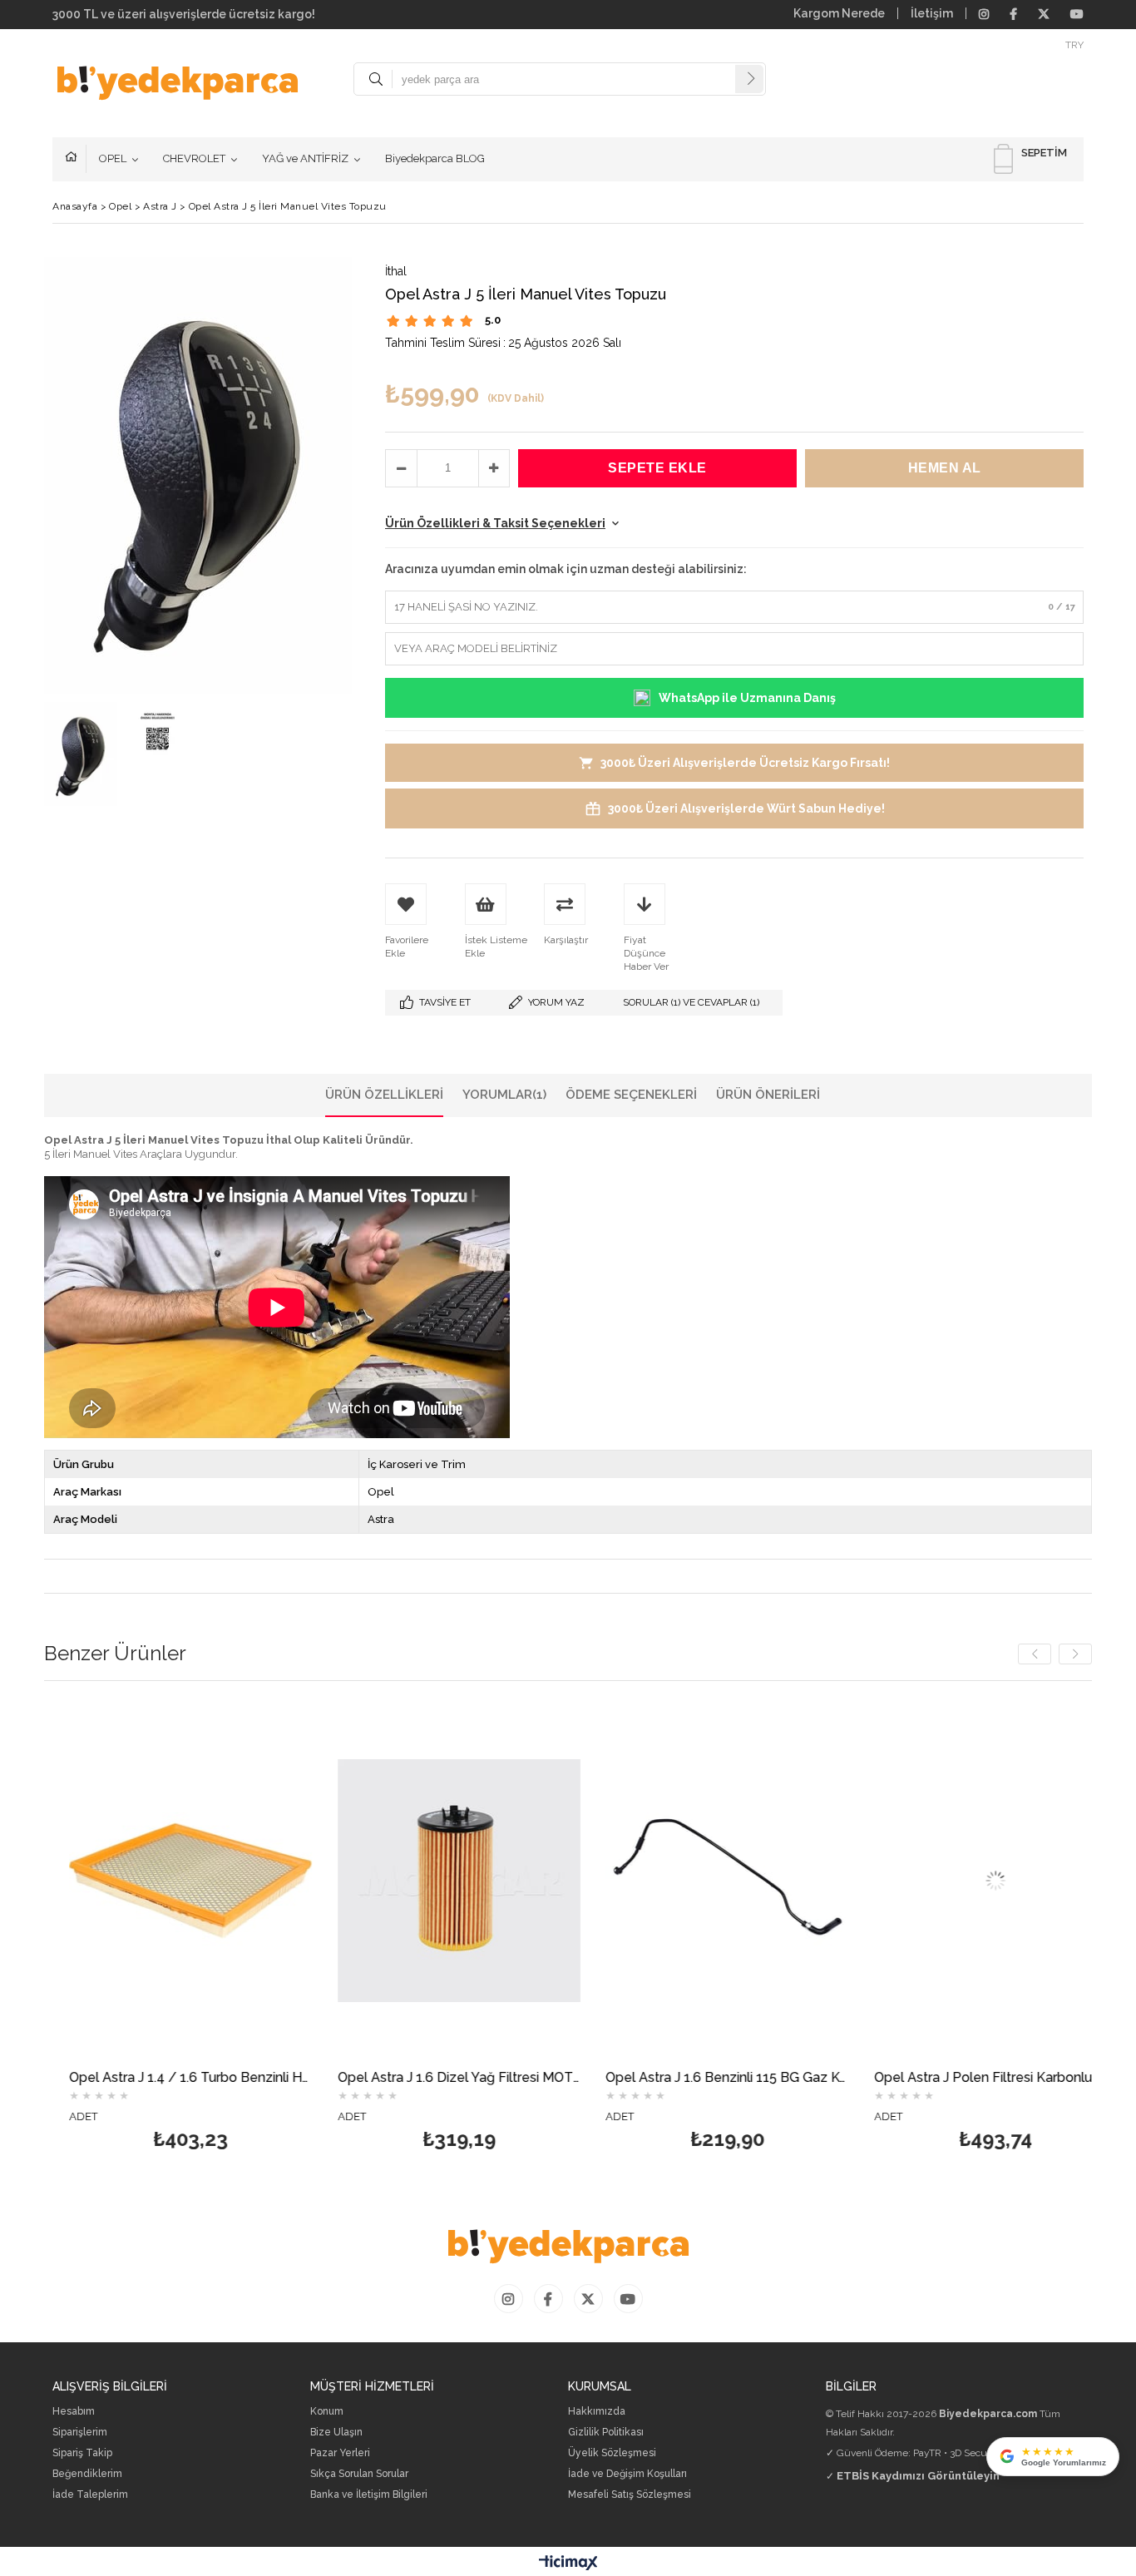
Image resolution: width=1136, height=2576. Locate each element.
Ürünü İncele (165, 1930)
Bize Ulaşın (336, 2433)
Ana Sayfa (76, 159)
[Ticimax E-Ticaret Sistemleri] (568, 2564)
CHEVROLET (194, 158)
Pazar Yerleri (340, 2453)
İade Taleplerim (90, 2495)
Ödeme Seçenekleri (631, 1095)
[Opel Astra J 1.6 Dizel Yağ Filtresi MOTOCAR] (375, 1880)
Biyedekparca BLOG (435, 158)
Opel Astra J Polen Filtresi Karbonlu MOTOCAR (911, 2078)
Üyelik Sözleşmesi (612, 2453)
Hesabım (74, 2412)
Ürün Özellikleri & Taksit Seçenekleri (495, 523)
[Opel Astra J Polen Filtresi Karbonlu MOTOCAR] (911, 1880)
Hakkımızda (597, 2412)
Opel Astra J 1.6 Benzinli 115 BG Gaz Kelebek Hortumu (643, 2078)
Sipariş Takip (82, 2453)
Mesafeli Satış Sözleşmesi (630, 2495)
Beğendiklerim (87, 2474)
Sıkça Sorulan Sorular (359, 2474)
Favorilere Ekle (107, 1930)
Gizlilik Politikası (606, 2433)
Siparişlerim (80, 2433)
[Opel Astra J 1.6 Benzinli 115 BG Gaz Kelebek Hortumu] (643, 1880)
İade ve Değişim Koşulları (627, 2474)
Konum (327, 2412)
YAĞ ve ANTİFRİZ (305, 158)
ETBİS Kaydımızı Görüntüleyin (918, 2476)
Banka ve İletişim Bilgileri (369, 2495)
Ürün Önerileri (768, 1095)
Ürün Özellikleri (384, 1095)
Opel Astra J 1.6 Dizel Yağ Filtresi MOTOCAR (375, 2078)
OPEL (113, 158)
